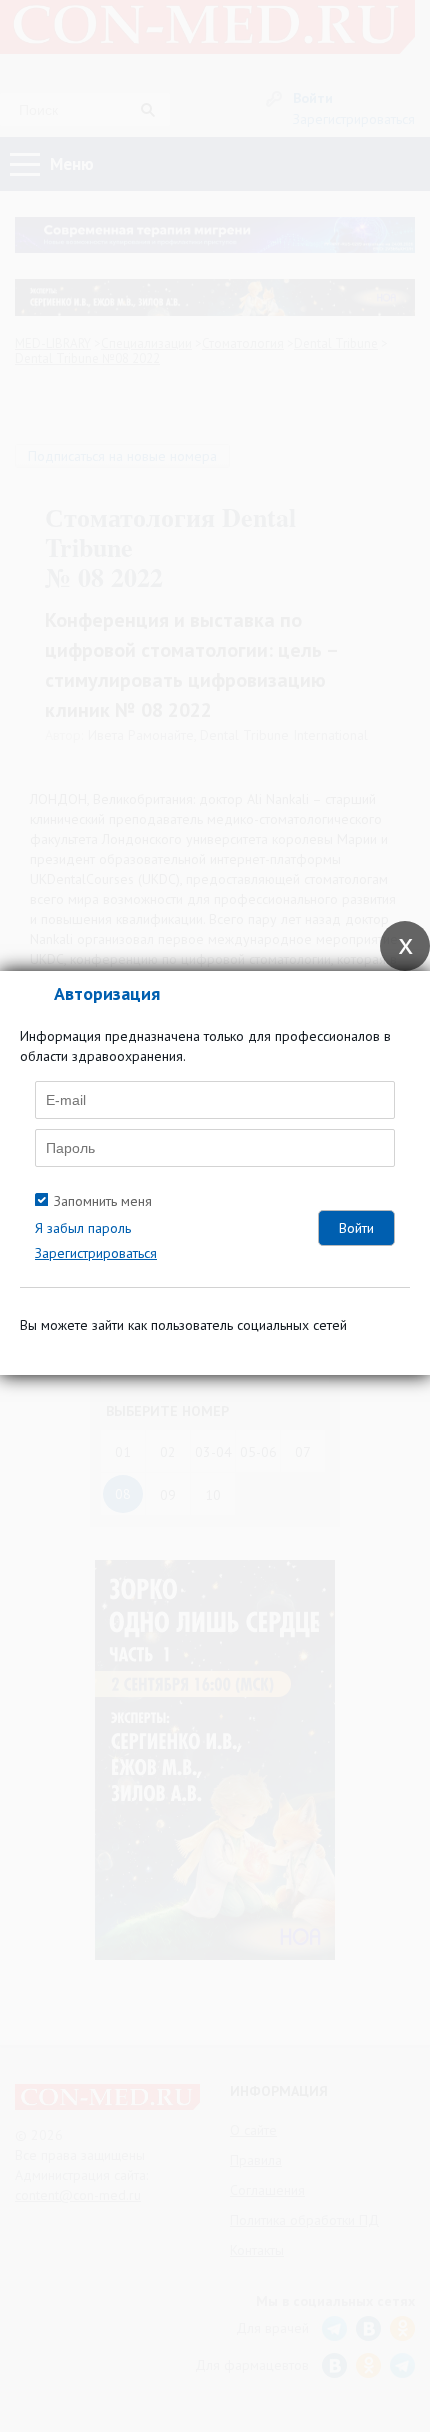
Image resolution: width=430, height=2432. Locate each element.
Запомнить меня (103, 1201)
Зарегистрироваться (96, 1253)
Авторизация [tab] (107, 993)
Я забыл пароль (83, 1228)
